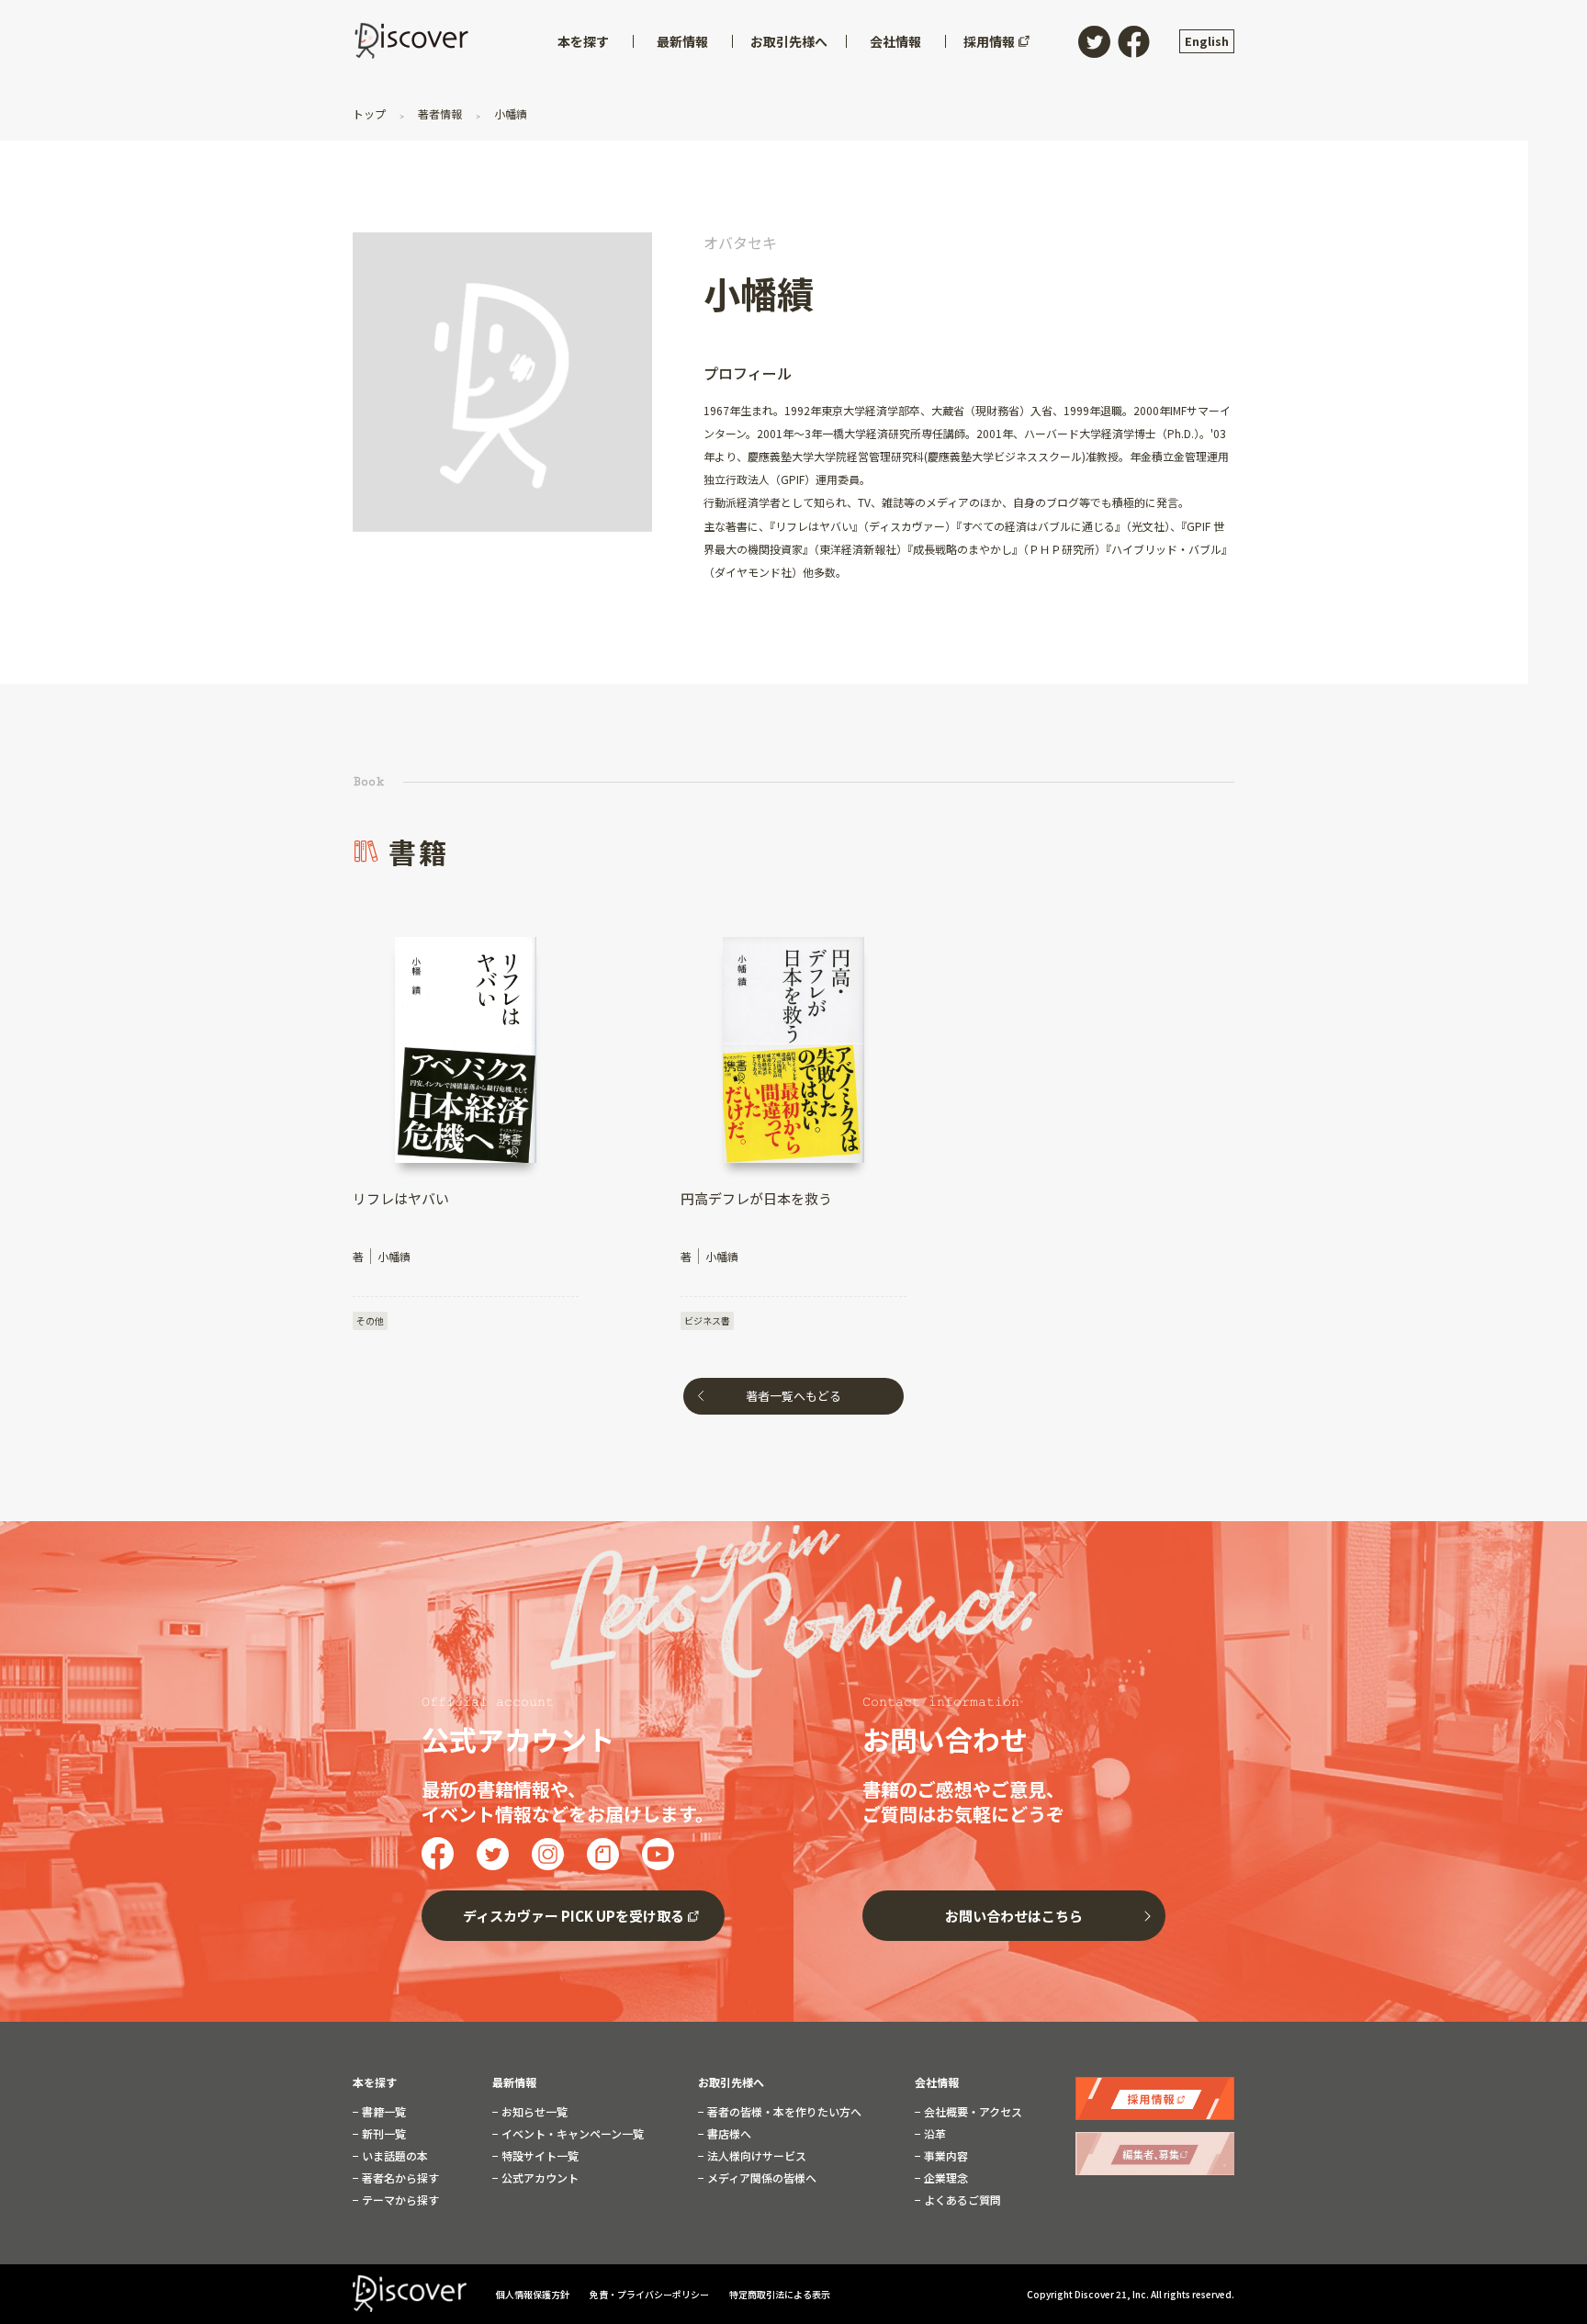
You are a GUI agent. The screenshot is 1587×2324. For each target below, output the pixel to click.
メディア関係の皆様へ (760, 2178)
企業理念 (945, 2178)
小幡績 (509, 113)
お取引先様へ (731, 2082)
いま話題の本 (394, 2156)
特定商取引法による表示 (780, 2294)
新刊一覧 (383, 2134)
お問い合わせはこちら (1014, 1916)
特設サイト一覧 (539, 2156)
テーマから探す (399, 2200)
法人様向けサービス (755, 2156)
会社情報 (937, 2082)
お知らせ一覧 (533, 2112)
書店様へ (728, 2134)
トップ (371, 113)
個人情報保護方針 (534, 2294)
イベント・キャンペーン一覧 (571, 2134)
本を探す (375, 2082)
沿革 (934, 2134)
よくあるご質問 (961, 2200)
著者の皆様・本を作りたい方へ (783, 2112)
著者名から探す (399, 2178)
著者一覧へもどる (793, 1396)
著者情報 (440, 113)
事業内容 (945, 2156)
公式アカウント (539, 2178)
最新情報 (514, 2082)
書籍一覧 (383, 2112)
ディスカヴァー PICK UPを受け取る (574, 1916)
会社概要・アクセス (972, 2112)
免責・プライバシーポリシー (650, 2294)
